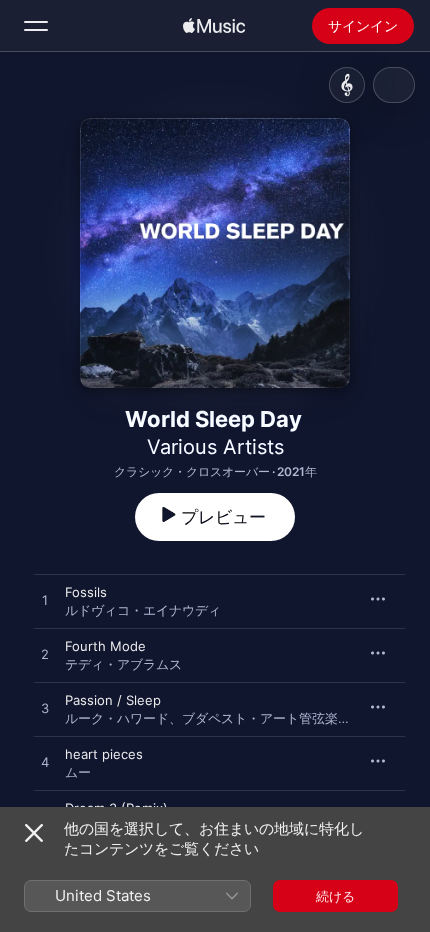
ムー (78, 772)
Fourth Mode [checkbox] (105, 646)
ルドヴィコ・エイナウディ (143, 610)
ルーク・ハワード (117, 718)
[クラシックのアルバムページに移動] (347, 85)
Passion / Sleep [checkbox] (113, 700)
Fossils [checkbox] (86, 592)
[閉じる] (34, 833)
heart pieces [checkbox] (104, 754)
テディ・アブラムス (123, 664)
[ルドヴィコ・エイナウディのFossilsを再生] (45, 601)
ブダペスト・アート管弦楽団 (266, 718)
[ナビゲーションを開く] (36, 26)
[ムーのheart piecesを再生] (45, 763)
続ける (335, 896)
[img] (214, 26)
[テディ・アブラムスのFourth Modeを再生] (45, 655)
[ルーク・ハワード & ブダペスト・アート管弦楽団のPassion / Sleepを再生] (45, 709)
